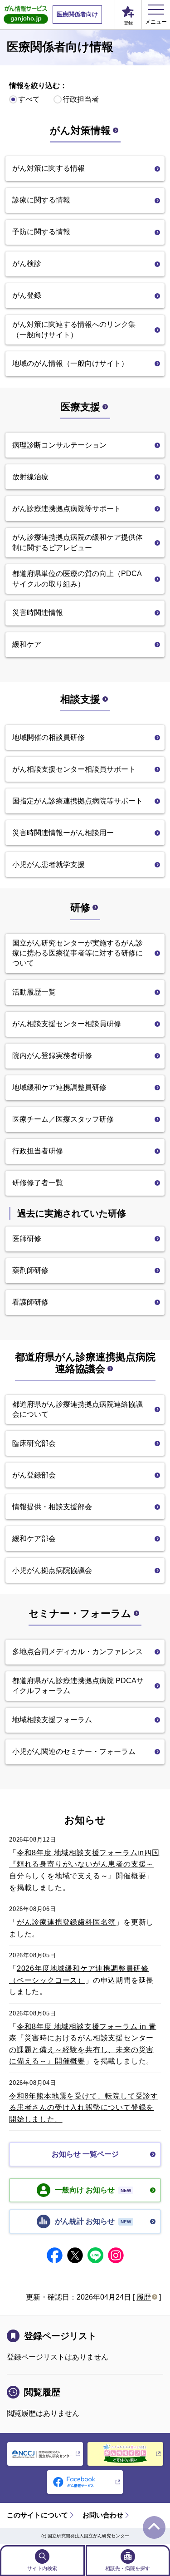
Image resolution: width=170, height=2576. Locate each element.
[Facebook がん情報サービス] (85, 2482)
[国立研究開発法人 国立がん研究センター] (45, 2454)
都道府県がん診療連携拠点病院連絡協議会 (85, 1363)
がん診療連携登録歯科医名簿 (66, 1922)
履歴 (144, 2297)
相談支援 (80, 699)
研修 (80, 908)
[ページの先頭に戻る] (154, 2527)
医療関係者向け (77, 14)
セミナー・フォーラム (80, 1613)
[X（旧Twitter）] (75, 2255)
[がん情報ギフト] (125, 2454)
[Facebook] (55, 2255)
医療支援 (80, 407)
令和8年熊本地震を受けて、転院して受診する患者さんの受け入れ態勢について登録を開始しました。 (84, 2108)
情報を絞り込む (34, 86)
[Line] (95, 2255)
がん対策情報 (80, 131)
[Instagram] (116, 2255)
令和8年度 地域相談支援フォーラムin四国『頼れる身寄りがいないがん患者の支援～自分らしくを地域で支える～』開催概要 (84, 1864)
